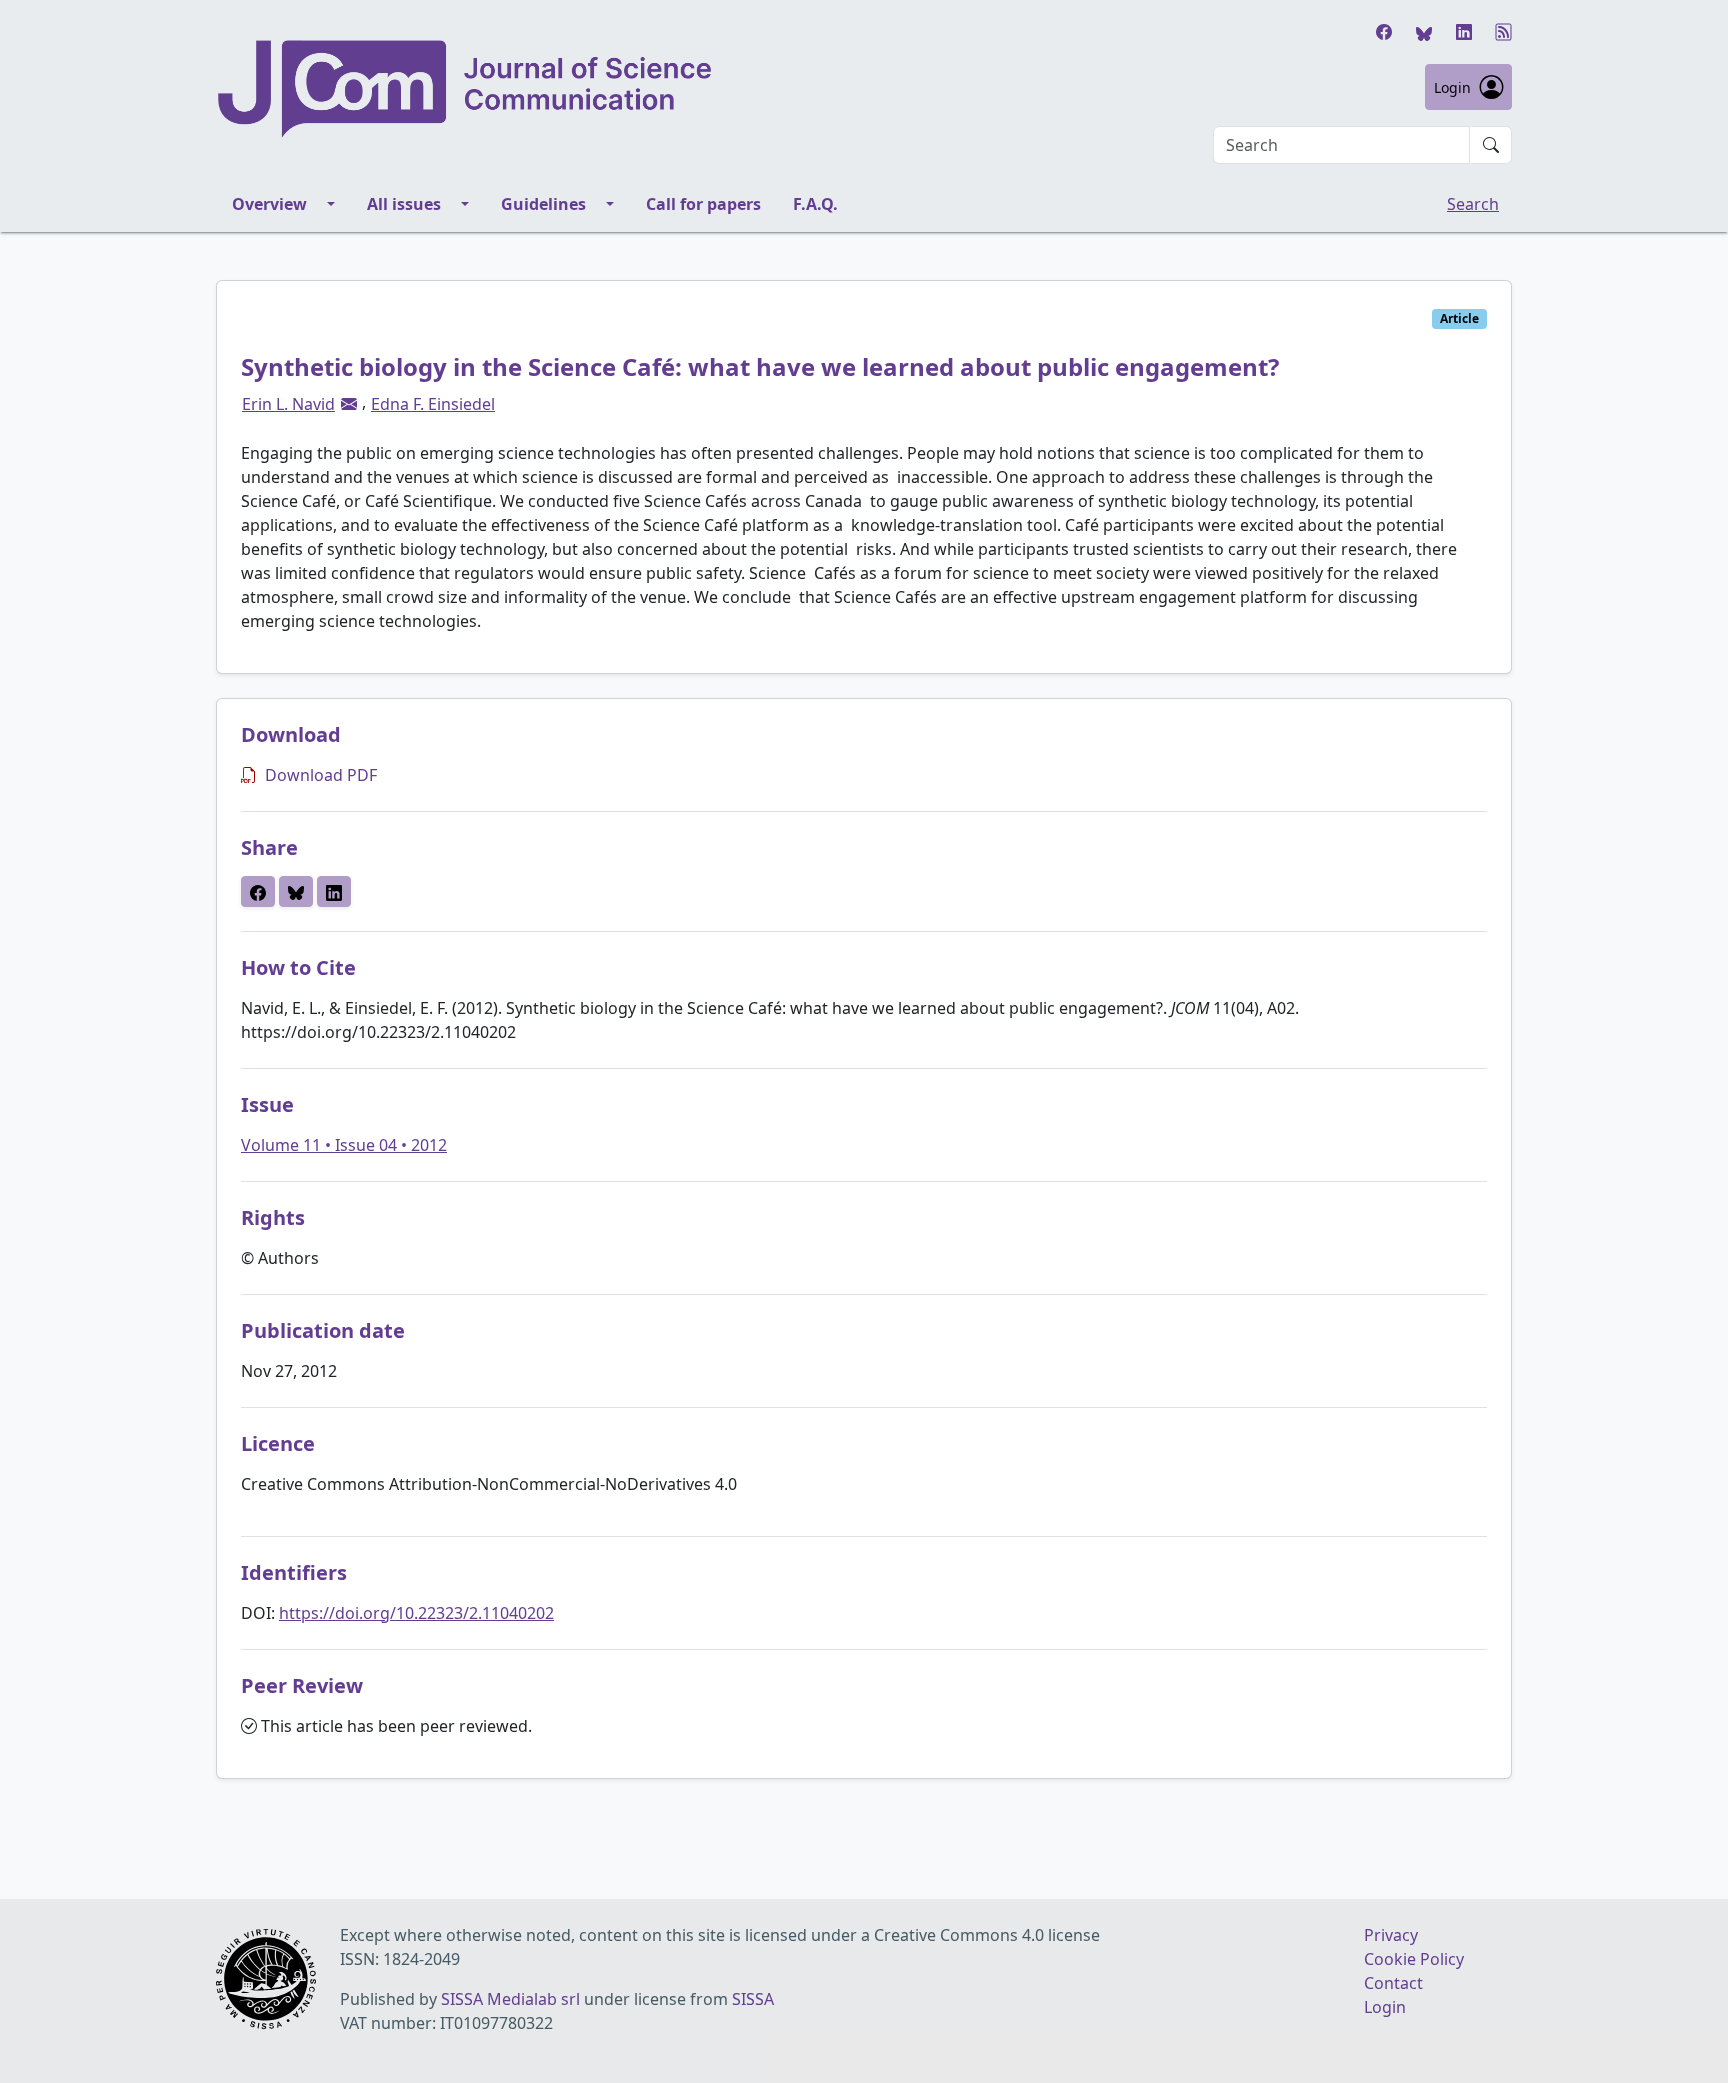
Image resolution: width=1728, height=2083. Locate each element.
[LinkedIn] (1464, 32)
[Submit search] (1491, 145)
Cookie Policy (1414, 1959)
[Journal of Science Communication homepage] (466, 89)
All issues (404, 204)
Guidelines (543, 204)
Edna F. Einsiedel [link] (433, 404)
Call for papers (703, 204)
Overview (269, 204)
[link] (349, 404)
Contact (1393, 1983)
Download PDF (321, 775)
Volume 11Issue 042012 (344, 1145)
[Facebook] (1384, 32)
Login (1452, 87)
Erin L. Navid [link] (288, 404)
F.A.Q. (815, 204)
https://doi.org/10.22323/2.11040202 (416, 1613)
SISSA (753, 1999)
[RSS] (1504, 32)
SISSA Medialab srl (510, 1999)
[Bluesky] (1424, 32)
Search (1473, 204)
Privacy (1391, 1935)
